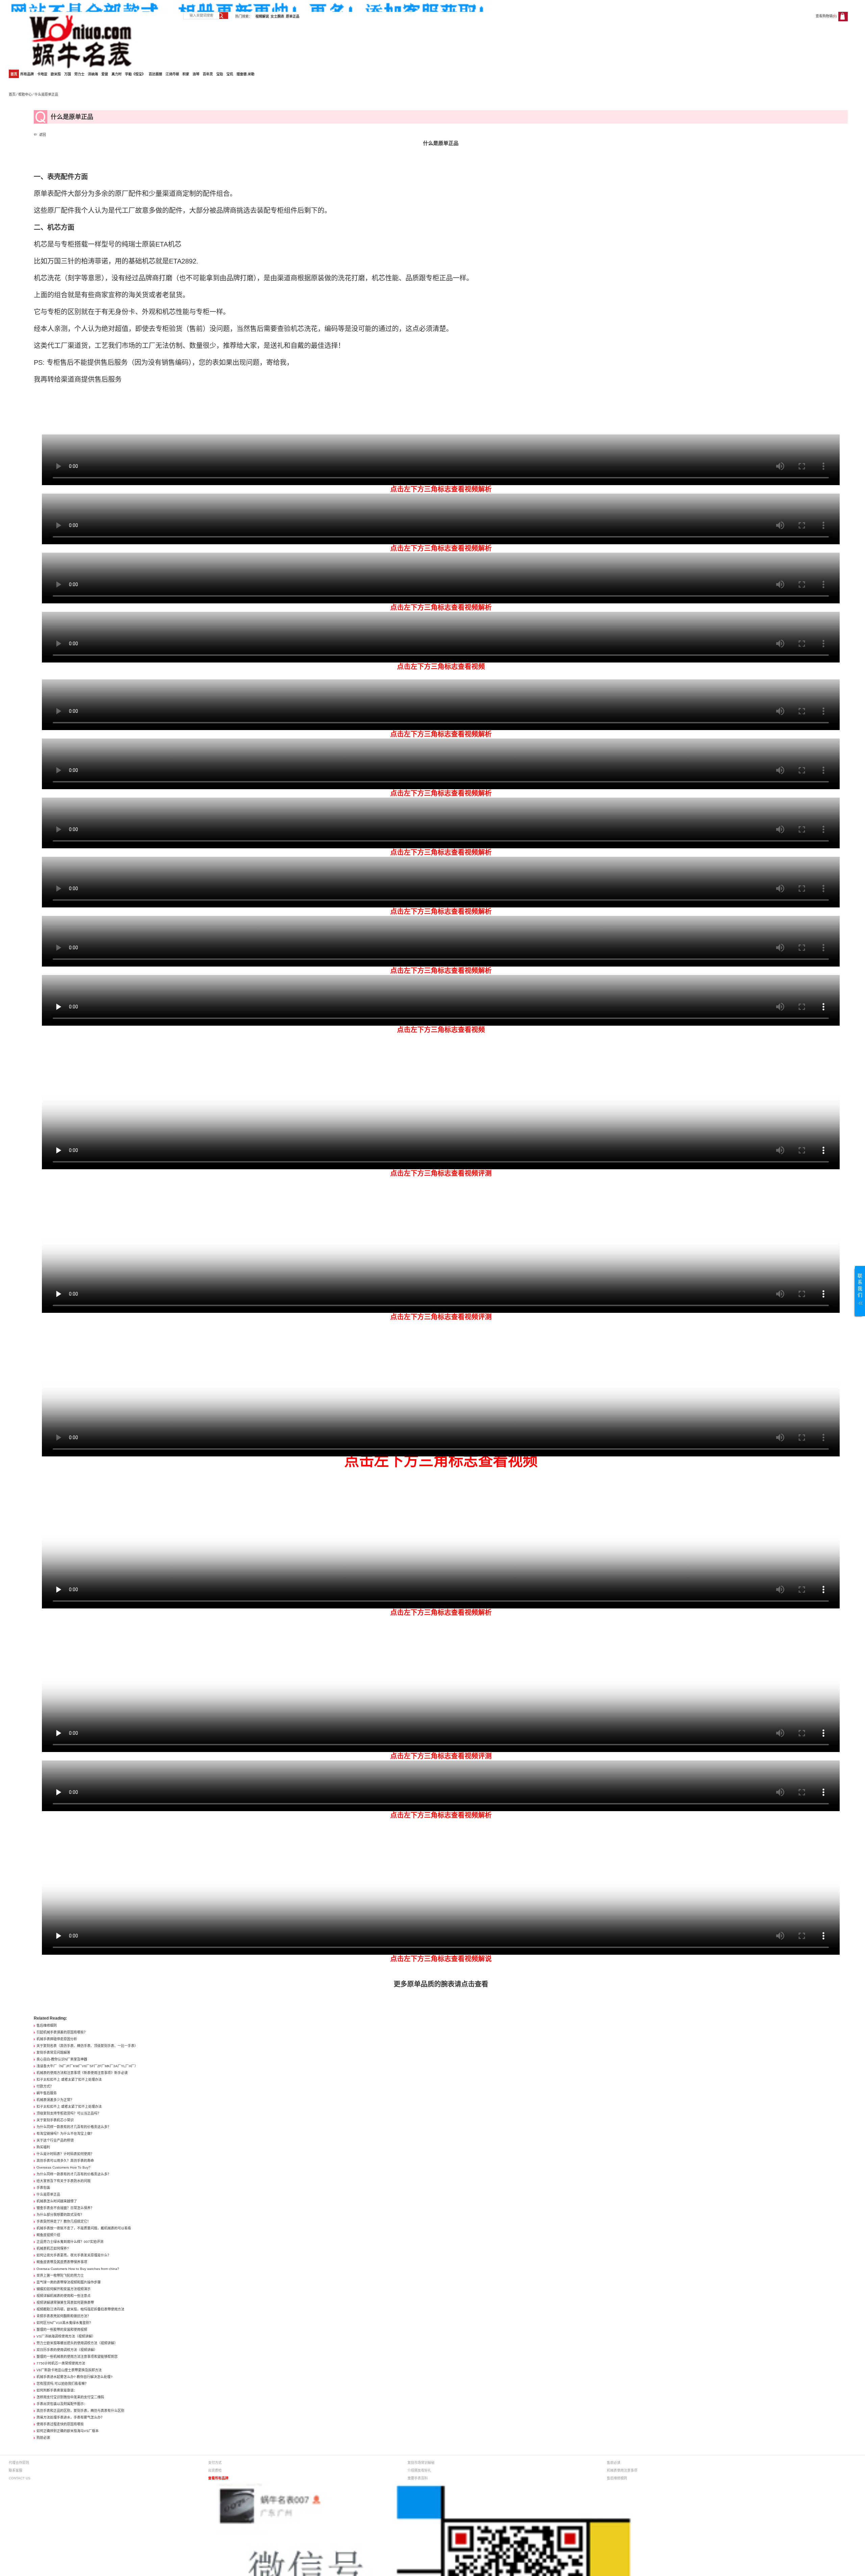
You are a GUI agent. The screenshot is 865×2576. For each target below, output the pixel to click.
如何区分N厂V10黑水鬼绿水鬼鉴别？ (65, 2323)
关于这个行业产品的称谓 (55, 2140)
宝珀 (220, 74)
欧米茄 (56, 74)
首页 (14, 74)
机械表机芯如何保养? (53, 2248)
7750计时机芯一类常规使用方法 (61, 2363)
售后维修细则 (47, 2025)
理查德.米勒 (245, 74)
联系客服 (16, 2470)
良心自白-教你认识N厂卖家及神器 (62, 2059)
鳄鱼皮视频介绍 (48, 2235)
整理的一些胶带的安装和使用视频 (62, 2330)
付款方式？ (45, 2086)
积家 (186, 74)
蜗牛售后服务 (47, 2093)
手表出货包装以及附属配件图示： (62, 2404)
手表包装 (43, 2188)
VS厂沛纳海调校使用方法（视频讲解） (66, 2336)
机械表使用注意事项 (622, 2470)
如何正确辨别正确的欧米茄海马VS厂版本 (68, 2431)
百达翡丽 (155, 74)
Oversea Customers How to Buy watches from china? (78, 2269)
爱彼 (105, 74)
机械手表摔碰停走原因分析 (57, 2039)
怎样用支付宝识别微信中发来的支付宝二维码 (70, 2397)
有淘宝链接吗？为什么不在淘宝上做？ (65, 2134)
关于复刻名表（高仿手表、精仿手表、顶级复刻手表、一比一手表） (87, 2046)
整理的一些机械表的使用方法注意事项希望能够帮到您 (77, 2357)
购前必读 (43, 2438)
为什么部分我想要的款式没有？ (60, 2215)
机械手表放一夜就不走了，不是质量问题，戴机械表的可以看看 (84, 2228)
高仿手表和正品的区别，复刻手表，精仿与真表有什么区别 (80, 2411)
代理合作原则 (19, 2463)
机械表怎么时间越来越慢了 (57, 2201)
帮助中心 (25, 94)
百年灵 (208, 74)
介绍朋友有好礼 (419, 2470)
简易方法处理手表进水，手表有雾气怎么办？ (70, 2417)
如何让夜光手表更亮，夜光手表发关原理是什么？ (74, 2255)
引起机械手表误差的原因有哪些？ (62, 2032)
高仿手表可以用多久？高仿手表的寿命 (65, 2161)
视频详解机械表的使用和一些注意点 (64, 2296)
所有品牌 (27, 74)
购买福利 (43, 2147)
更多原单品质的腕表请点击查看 (441, 1984)
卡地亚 (42, 74)
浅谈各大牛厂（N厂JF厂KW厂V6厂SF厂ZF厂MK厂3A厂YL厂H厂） (87, 2066)
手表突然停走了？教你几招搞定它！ (64, 2221)
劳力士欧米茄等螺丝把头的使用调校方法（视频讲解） (77, 2343)
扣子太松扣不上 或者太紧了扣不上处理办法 (69, 2080)
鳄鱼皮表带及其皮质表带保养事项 (62, 2262)
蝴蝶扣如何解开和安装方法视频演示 (64, 2289)
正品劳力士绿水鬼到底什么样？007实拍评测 (70, 2242)
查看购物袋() (826, 16)
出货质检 (215, 2470)
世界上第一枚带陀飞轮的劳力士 (60, 2275)
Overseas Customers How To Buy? (64, 2167)
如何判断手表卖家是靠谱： (57, 2390)
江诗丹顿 (172, 74)
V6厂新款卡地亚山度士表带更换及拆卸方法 (69, 2370)
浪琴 (196, 74)
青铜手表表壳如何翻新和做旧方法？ (64, 2316)
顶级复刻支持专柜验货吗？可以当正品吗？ (69, 2113)
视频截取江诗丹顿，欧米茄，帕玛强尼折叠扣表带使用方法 (80, 2309)
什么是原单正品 (48, 2194)
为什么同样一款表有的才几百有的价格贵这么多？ (74, 2127)
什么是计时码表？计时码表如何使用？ (65, 2154)
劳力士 (79, 74)
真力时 (117, 74)
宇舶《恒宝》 (135, 74)
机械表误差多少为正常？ (55, 2100)
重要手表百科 (418, 2478)
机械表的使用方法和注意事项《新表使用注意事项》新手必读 (82, 2073)
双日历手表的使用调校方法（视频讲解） (67, 2350)
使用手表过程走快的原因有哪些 (60, 2424)
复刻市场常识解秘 (421, 2463)
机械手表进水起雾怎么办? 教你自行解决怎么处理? (75, 2377)
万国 (68, 74)
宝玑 (230, 74)
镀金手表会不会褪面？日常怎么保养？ (65, 2208)
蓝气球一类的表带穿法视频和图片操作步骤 (69, 2282)
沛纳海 (93, 74)
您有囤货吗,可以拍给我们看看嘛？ (62, 2384)
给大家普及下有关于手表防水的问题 (64, 2181)
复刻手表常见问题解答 (53, 2053)
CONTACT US (20, 2478)
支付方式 (215, 2463)
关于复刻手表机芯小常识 (55, 2120)
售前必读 (614, 2463)
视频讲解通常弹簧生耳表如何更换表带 (65, 2303)
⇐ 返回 (40, 135)
